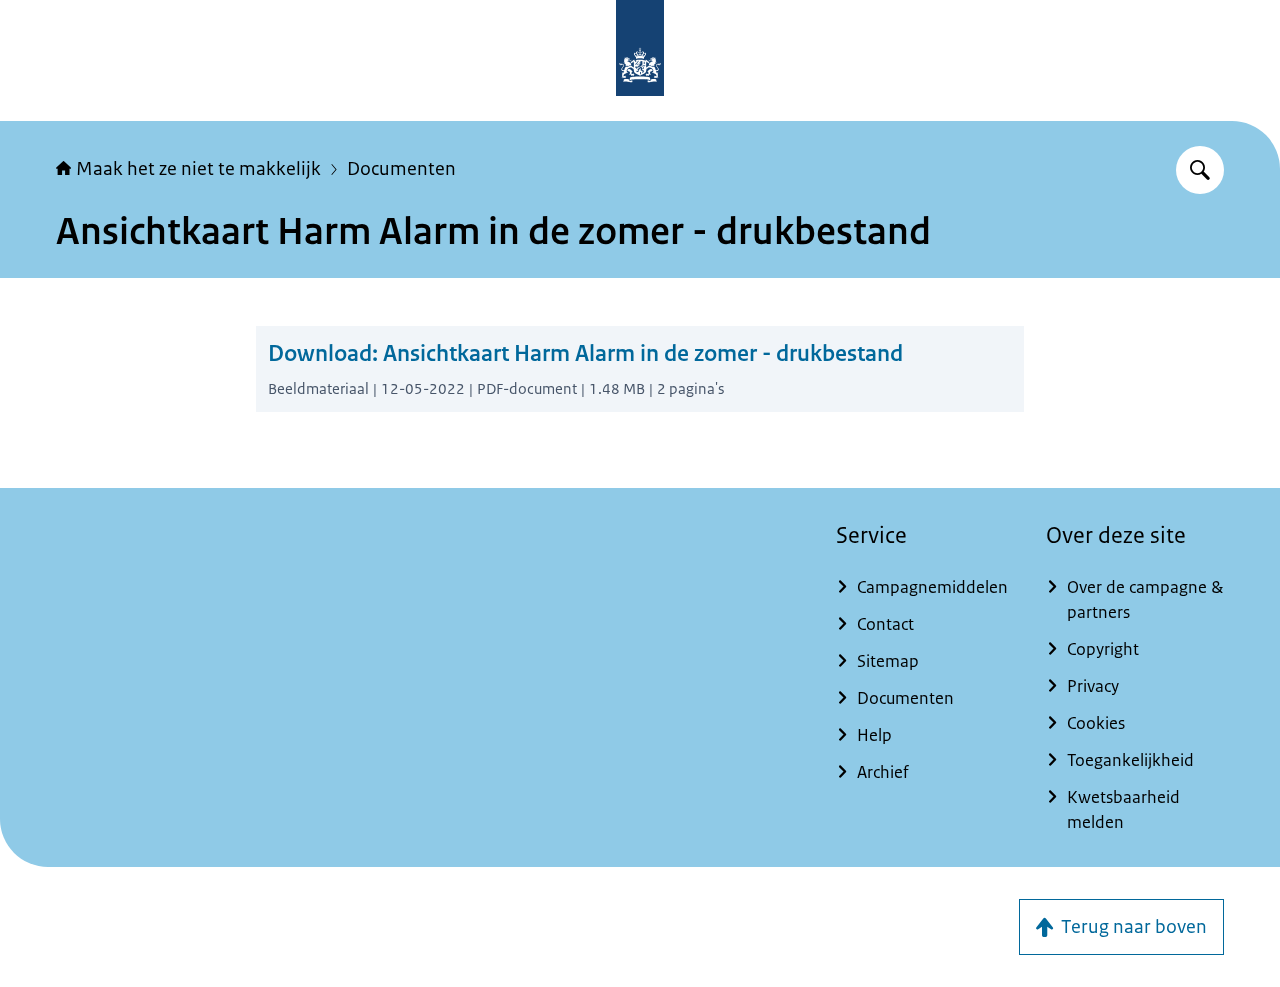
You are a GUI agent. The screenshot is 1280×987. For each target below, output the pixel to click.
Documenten (401, 169)
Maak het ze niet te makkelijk (198, 169)
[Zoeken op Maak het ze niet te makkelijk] (1200, 170)
